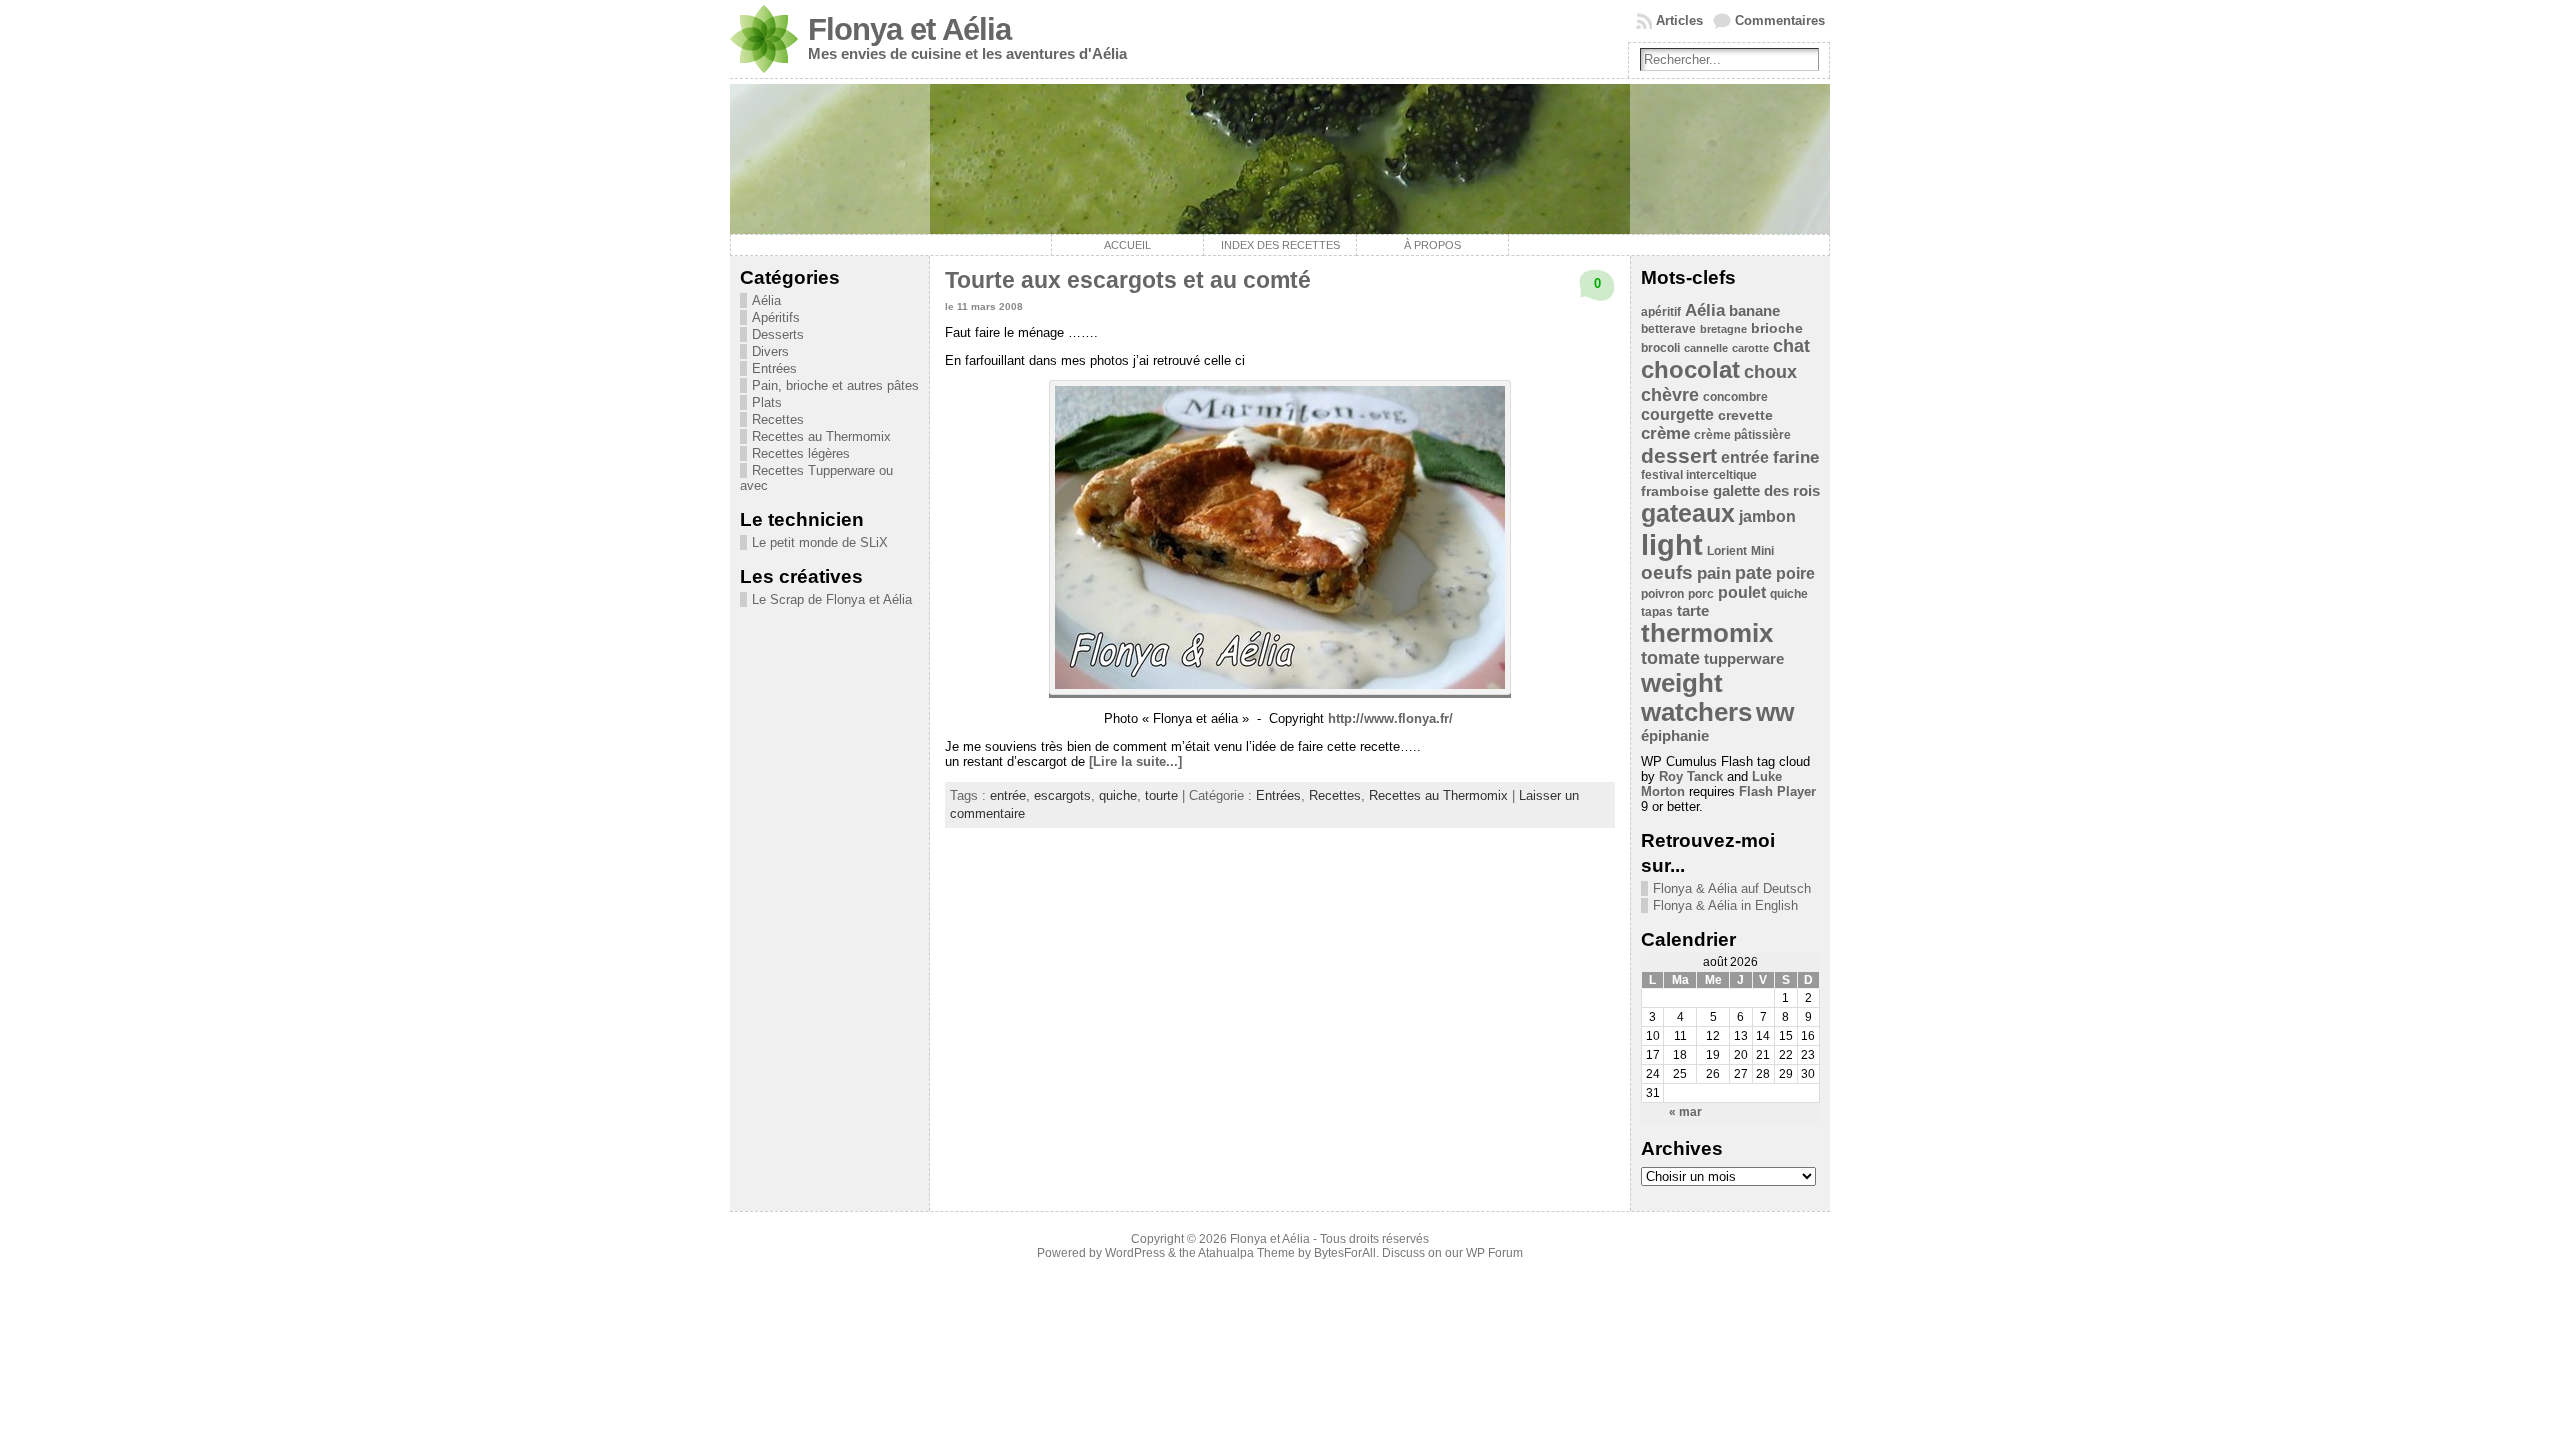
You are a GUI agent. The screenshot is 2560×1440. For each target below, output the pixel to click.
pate (1753, 573)
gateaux (1688, 513)
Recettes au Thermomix (821, 436)
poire (1795, 573)
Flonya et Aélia (909, 29)
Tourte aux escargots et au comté (1128, 280)
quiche (1118, 795)
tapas (1657, 612)
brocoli (1660, 348)
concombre (1735, 397)
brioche (1777, 328)
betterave (1668, 329)
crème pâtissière (1742, 435)
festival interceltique (1699, 475)
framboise (1675, 491)
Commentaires (1780, 20)
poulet (1742, 592)
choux (1770, 372)
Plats (767, 402)
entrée (1008, 795)
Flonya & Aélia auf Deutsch (1732, 888)
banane (1754, 310)
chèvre (1670, 394)
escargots (1062, 795)
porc (1701, 594)
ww (1775, 712)
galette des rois (1766, 490)
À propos (1432, 245)
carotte (1750, 348)
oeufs (1667, 572)
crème (1665, 433)
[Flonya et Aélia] (1280, 159)
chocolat (1690, 370)
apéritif (1661, 312)
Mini (1762, 551)
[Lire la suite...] (1135, 761)
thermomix (1707, 633)
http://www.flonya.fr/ (1390, 718)
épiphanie (1675, 735)
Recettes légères (801, 453)
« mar (1685, 1112)
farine (1796, 457)
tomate (1670, 658)
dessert (1679, 455)
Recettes (778, 419)
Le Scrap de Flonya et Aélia (832, 599)
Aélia (766, 300)
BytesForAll (1345, 1253)
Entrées (774, 368)
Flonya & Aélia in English (1725, 905)
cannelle (1706, 348)
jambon (1767, 516)
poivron (1662, 594)
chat (1791, 346)
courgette (1677, 414)
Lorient (1727, 551)
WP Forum (1494, 1253)
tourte (1161, 795)
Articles (1679, 20)
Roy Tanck (1691, 776)
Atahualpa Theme (1246, 1253)
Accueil (1127, 245)
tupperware (1744, 658)
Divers (770, 351)
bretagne (1723, 329)
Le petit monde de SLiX (820, 542)
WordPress (1135, 1253)
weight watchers (1696, 697)
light (1672, 544)
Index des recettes (1280, 245)
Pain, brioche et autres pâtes (835, 385)
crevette (1745, 415)
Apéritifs (776, 317)
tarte (1693, 610)
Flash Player (1777, 791)
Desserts (778, 334)
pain (1714, 573)
